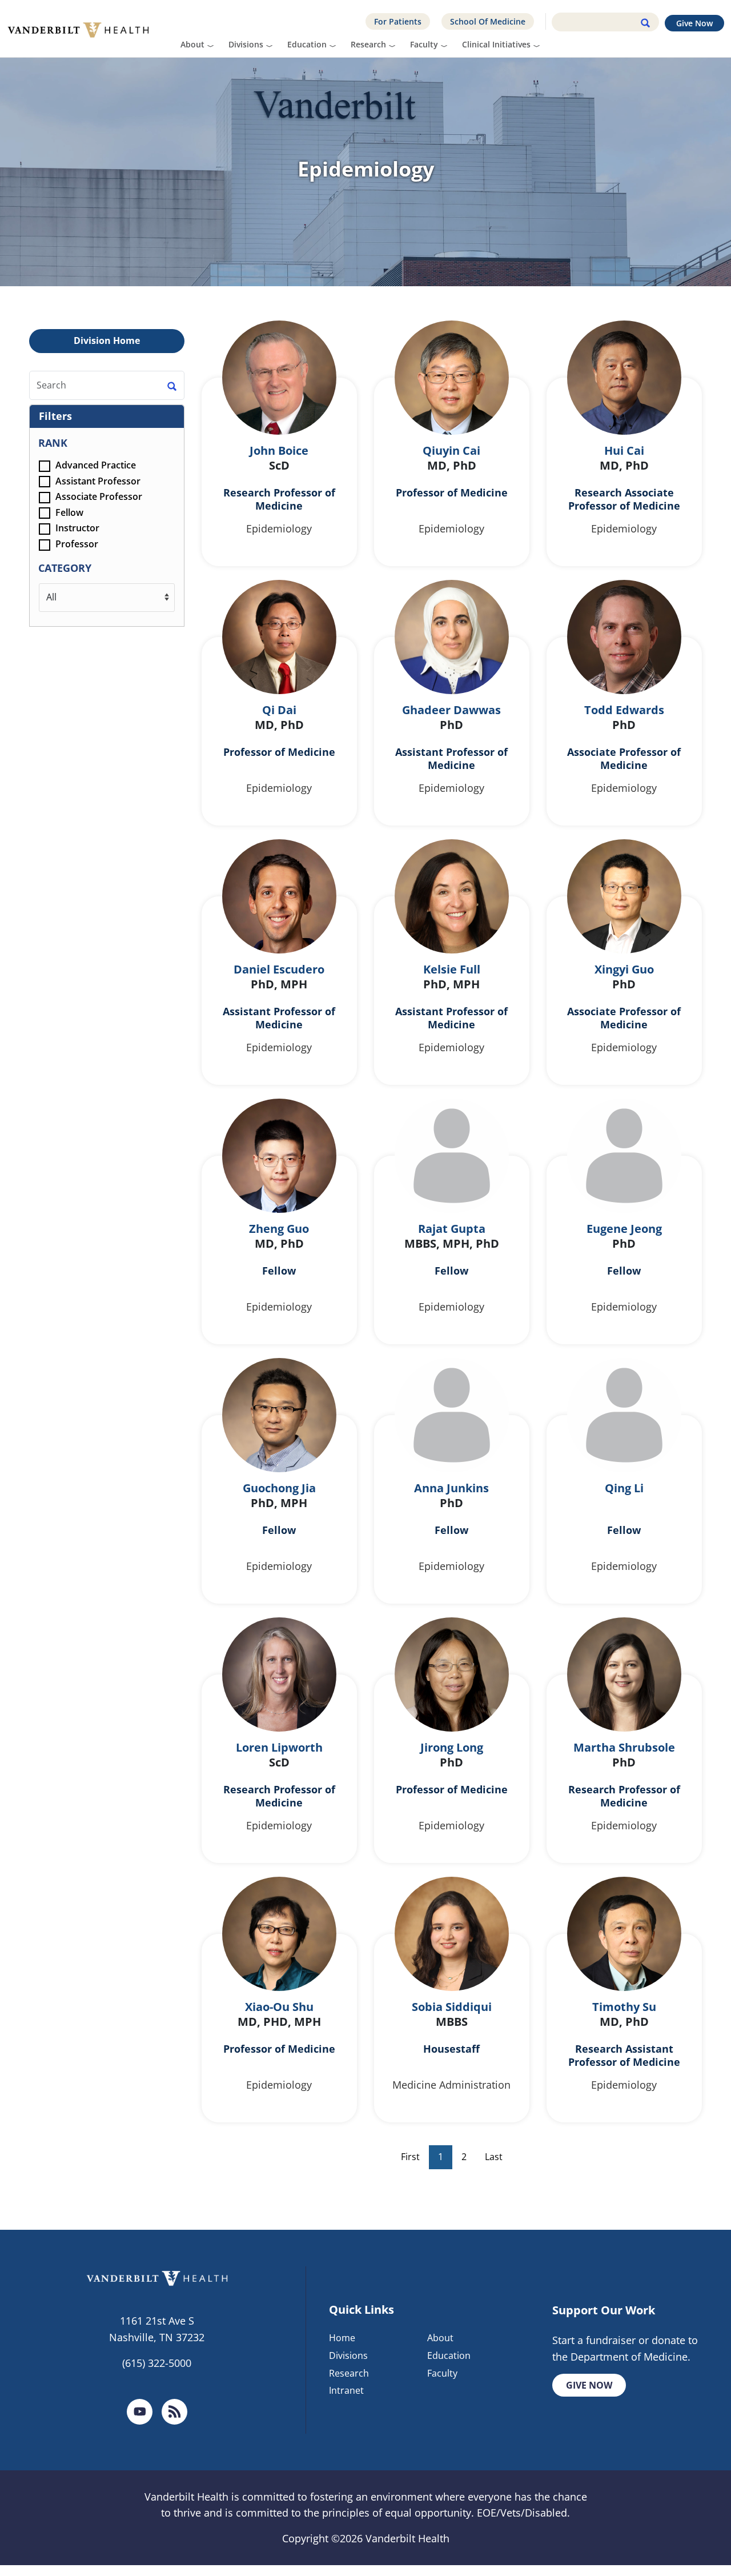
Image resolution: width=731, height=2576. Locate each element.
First (410, 2157)
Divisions (246, 44)
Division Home (107, 340)
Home (342, 2338)
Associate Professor (98, 496)
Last (494, 2157)
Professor (76, 544)
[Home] (83, 29)
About (192, 44)
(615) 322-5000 (157, 2363)
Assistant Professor (97, 481)
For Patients (398, 21)
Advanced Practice (95, 465)
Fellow (68, 512)
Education (307, 44)
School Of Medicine (488, 21)
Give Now (694, 23)
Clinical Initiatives (496, 44)
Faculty (424, 44)
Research (368, 44)
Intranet (346, 2390)
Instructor (76, 528)
